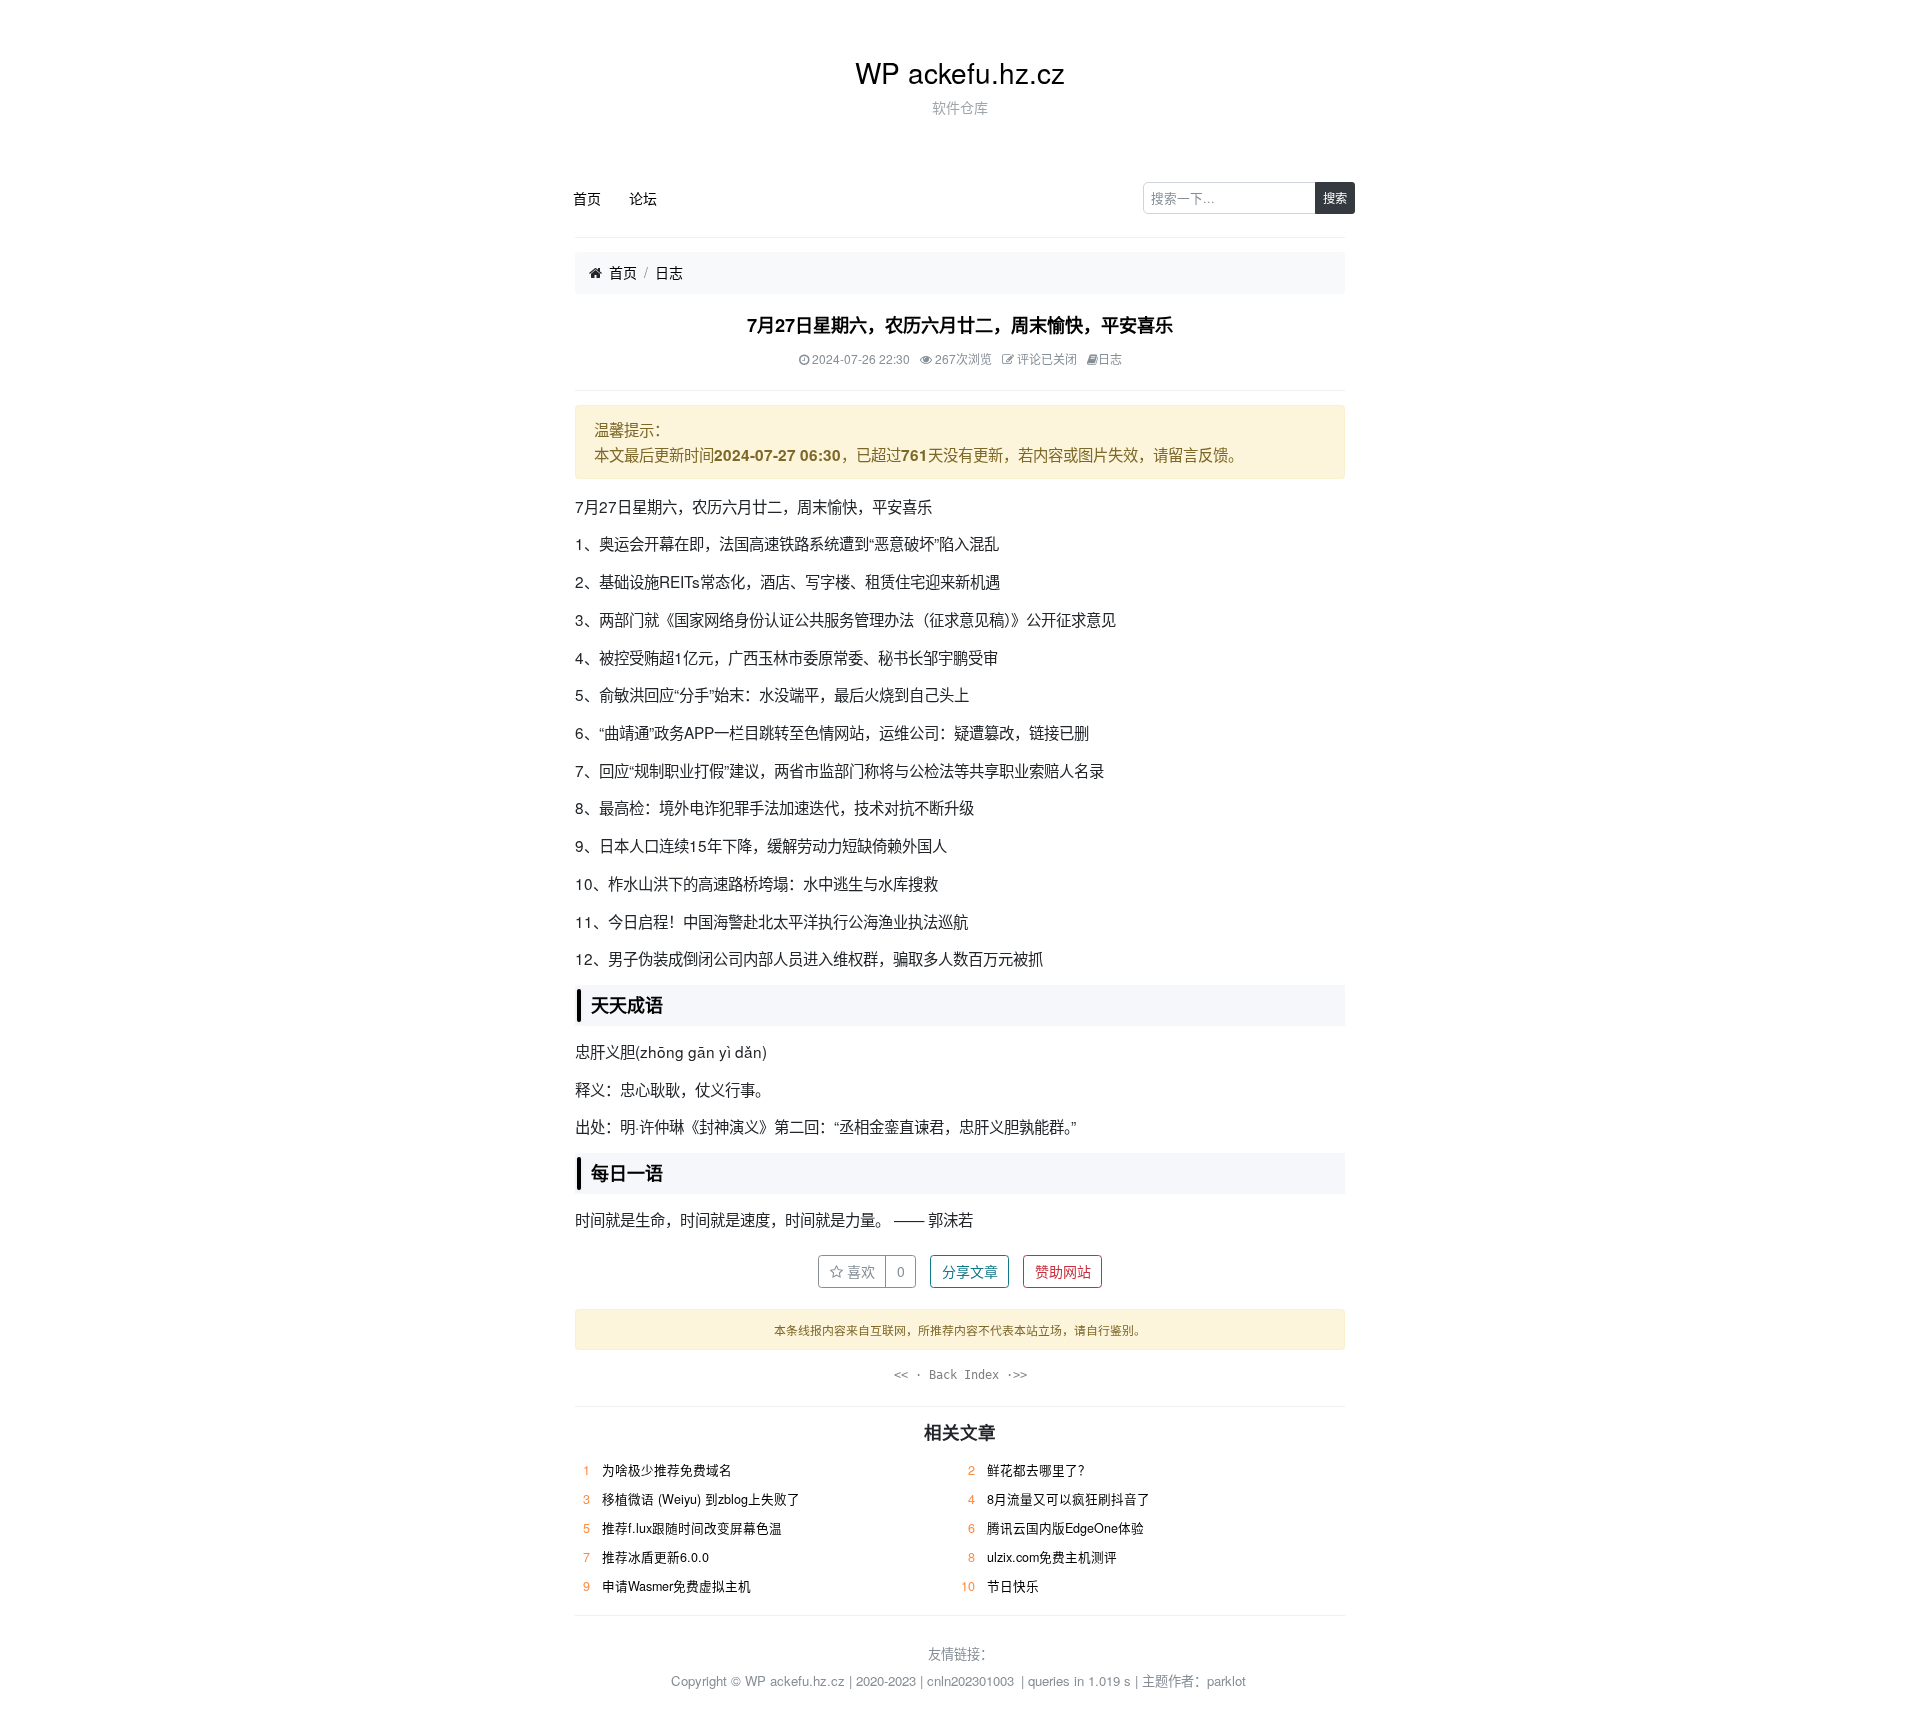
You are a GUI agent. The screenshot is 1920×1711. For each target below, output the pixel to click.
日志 (669, 272)
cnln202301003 (970, 1680)
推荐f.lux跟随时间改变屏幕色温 (692, 1528)
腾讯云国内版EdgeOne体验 (1065, 1528)
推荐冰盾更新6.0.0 (655, 1557)
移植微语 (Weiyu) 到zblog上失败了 (701, 1499)
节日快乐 (1013, 1586)
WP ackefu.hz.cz (960, 72)
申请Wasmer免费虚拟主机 (676, 1586)
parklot (1226, 1680)
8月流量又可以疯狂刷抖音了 (1068, 1499)
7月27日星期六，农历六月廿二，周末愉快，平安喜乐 (960, 325)
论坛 (643, 198)
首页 (587, 198)
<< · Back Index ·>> (960, 1375)
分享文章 (970, 1271)
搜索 (1335, 197)
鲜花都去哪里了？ (1039, 1470)
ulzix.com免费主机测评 (1052, 1557)
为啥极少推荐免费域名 (667, 1470)
